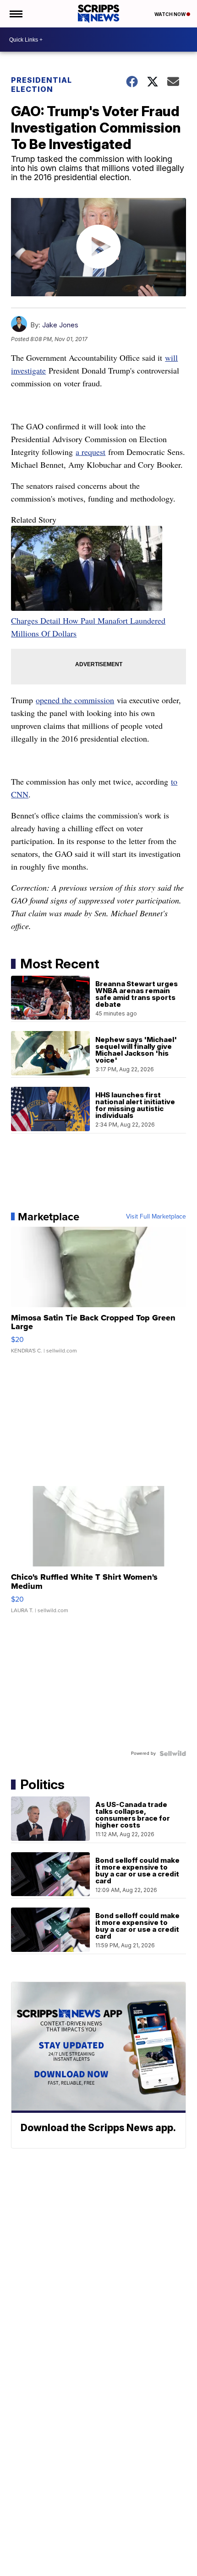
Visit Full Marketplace (156, 1217)
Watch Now (170, 14)
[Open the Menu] (15, 14)
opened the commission (75, 700)
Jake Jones (60, 325)
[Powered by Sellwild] (173, 1753)
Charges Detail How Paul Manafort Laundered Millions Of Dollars (88, 627)
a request (90, 452)
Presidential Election (41, 85)
